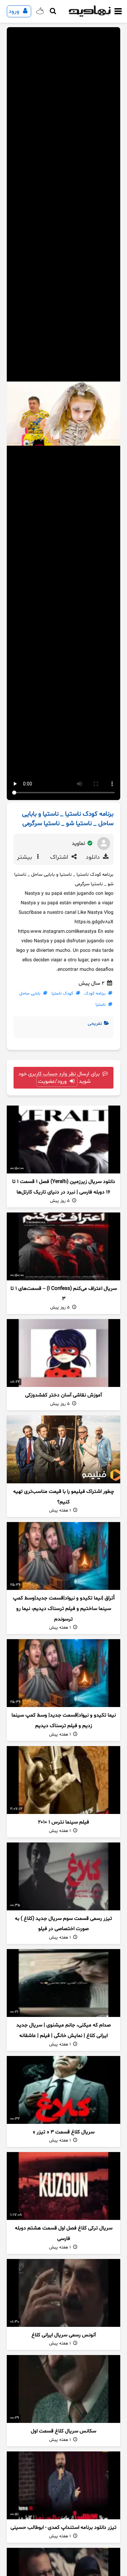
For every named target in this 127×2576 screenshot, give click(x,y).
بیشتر (25, 857)
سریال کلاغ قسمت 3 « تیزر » (64, 2132)
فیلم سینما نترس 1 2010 (63, 1822)
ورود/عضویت (53, 1081)
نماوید (79, 844)
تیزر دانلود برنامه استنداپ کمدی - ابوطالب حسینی (63, 2528)
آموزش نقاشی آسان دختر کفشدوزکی (63, 1395)
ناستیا (101, 1005)
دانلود (94, 857)
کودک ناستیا (62, 994)
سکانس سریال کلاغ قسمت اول (63, 2431)
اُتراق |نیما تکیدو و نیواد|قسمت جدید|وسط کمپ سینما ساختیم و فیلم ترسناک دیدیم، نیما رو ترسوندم (64, 1609)
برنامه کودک (95, 994)
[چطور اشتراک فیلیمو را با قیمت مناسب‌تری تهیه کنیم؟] (63, 1449)
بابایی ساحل (30, 994)
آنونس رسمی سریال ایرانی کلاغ (64, 2335)
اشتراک (60, 857)
